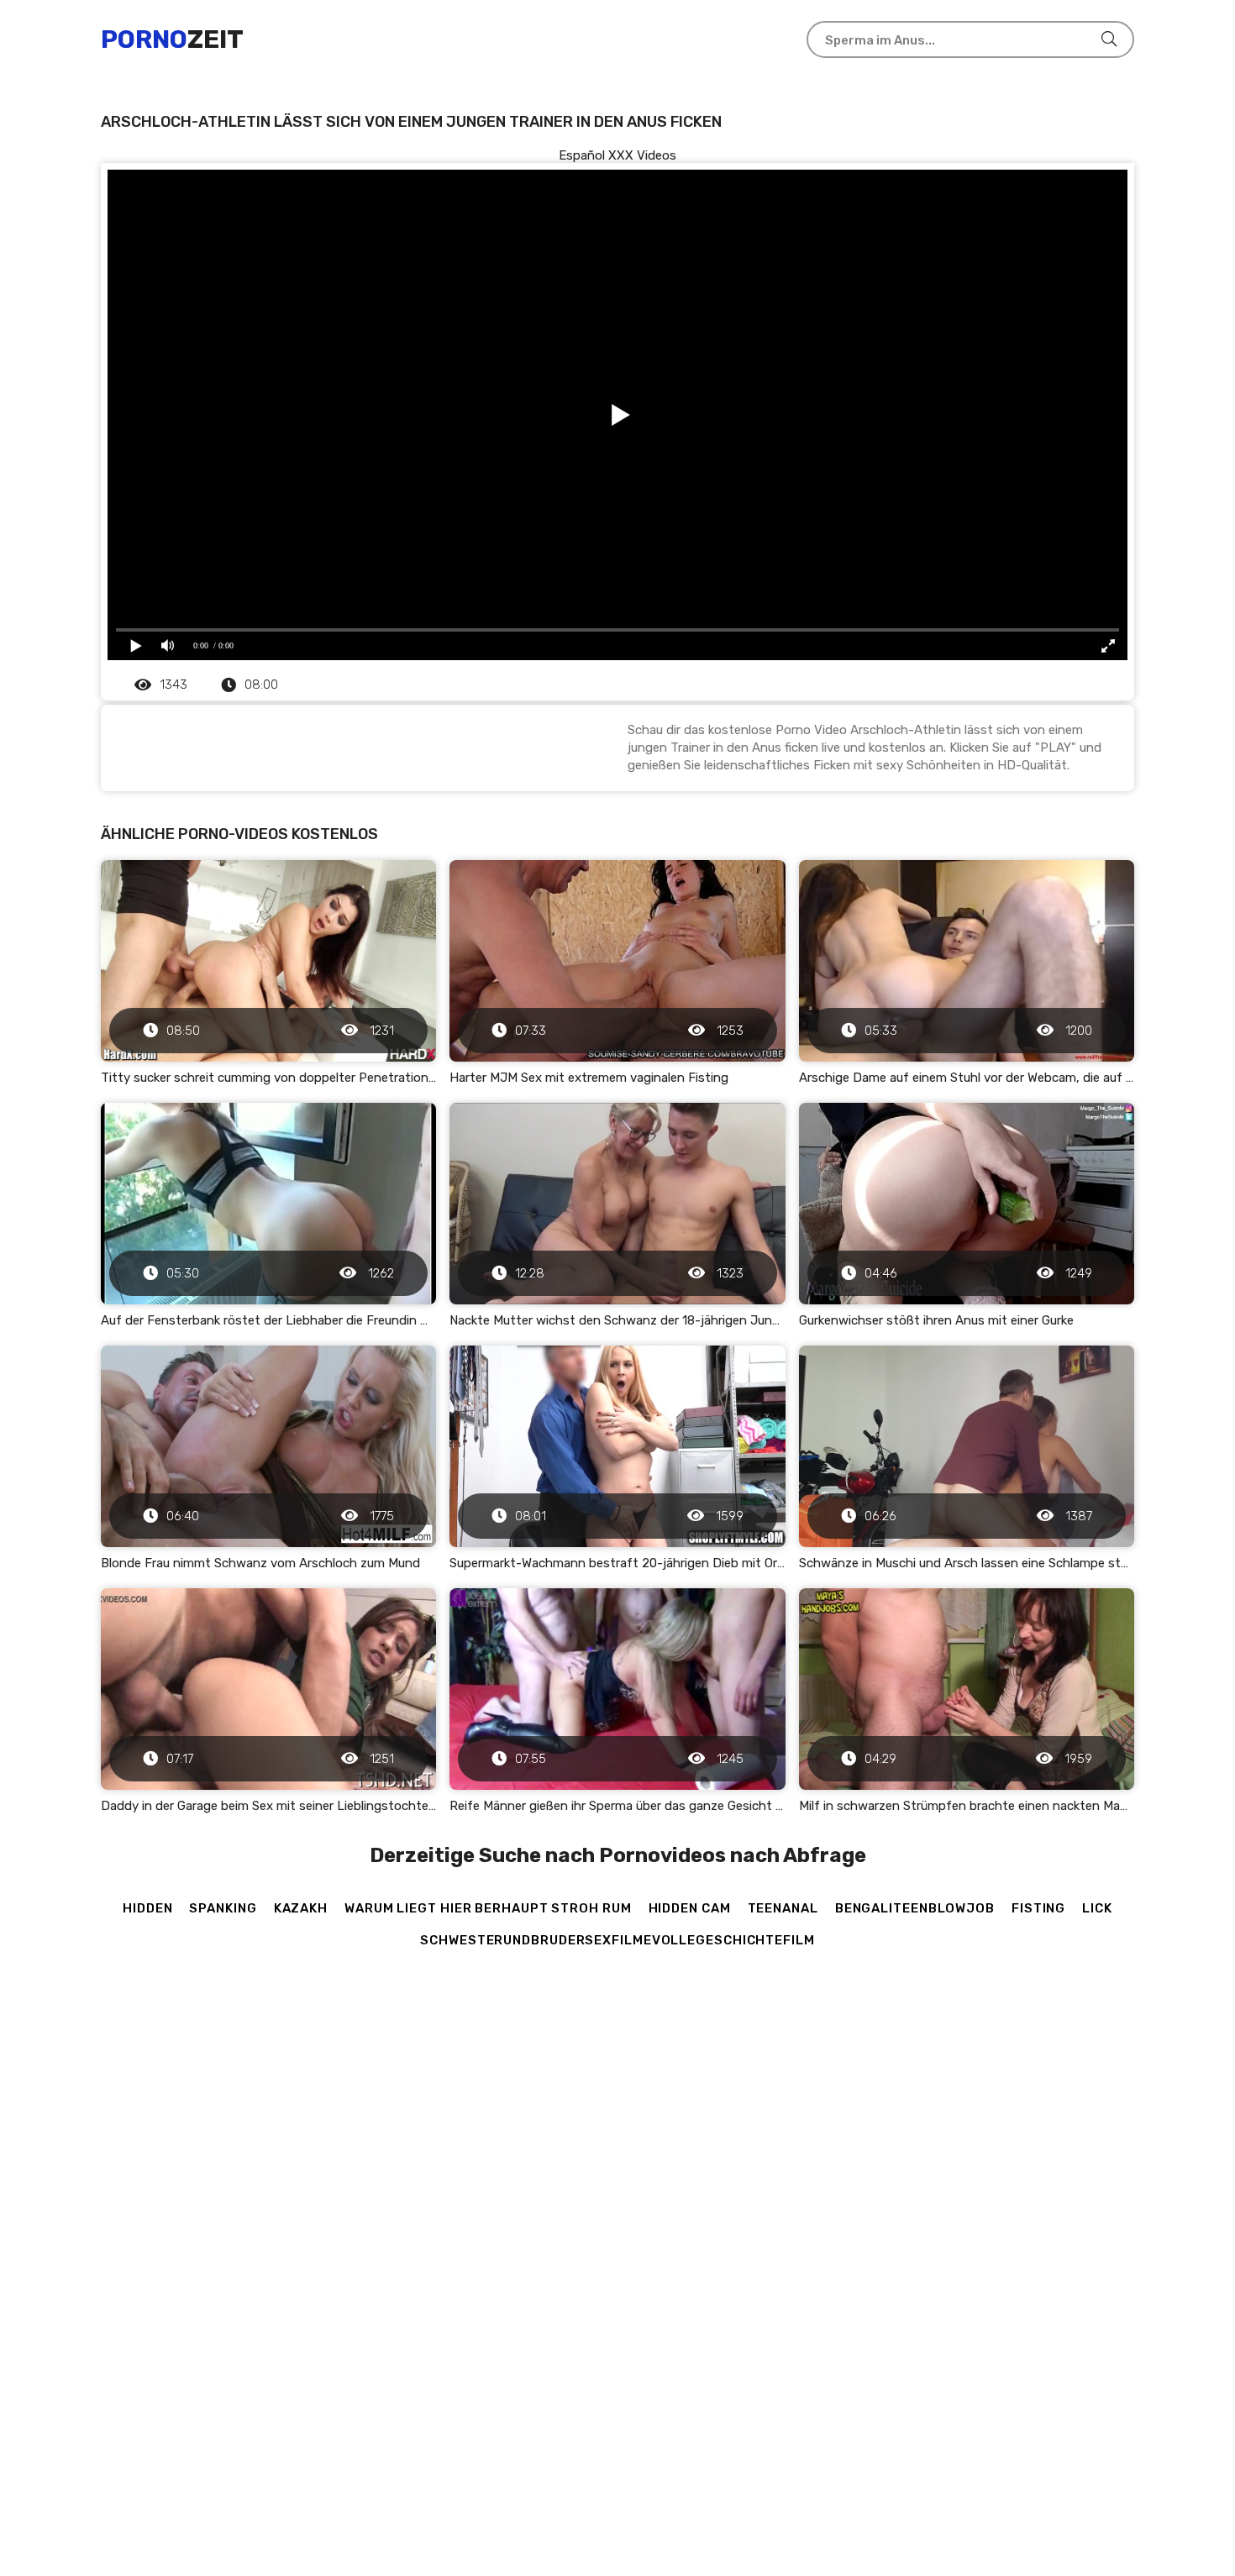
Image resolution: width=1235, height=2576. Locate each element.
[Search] (1109, 39)
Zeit (172, 39)
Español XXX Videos (617, 155)
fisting (1038, 1908)
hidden (147, 1908)
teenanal (783, 1908)
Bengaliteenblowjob (915, 1908)
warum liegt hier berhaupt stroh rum (488, 1908)
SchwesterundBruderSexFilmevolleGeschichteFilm (617, 1940)
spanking (223, 1908)
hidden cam (690, 1908)
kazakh (301, 1908)
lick (1097, 1908)
